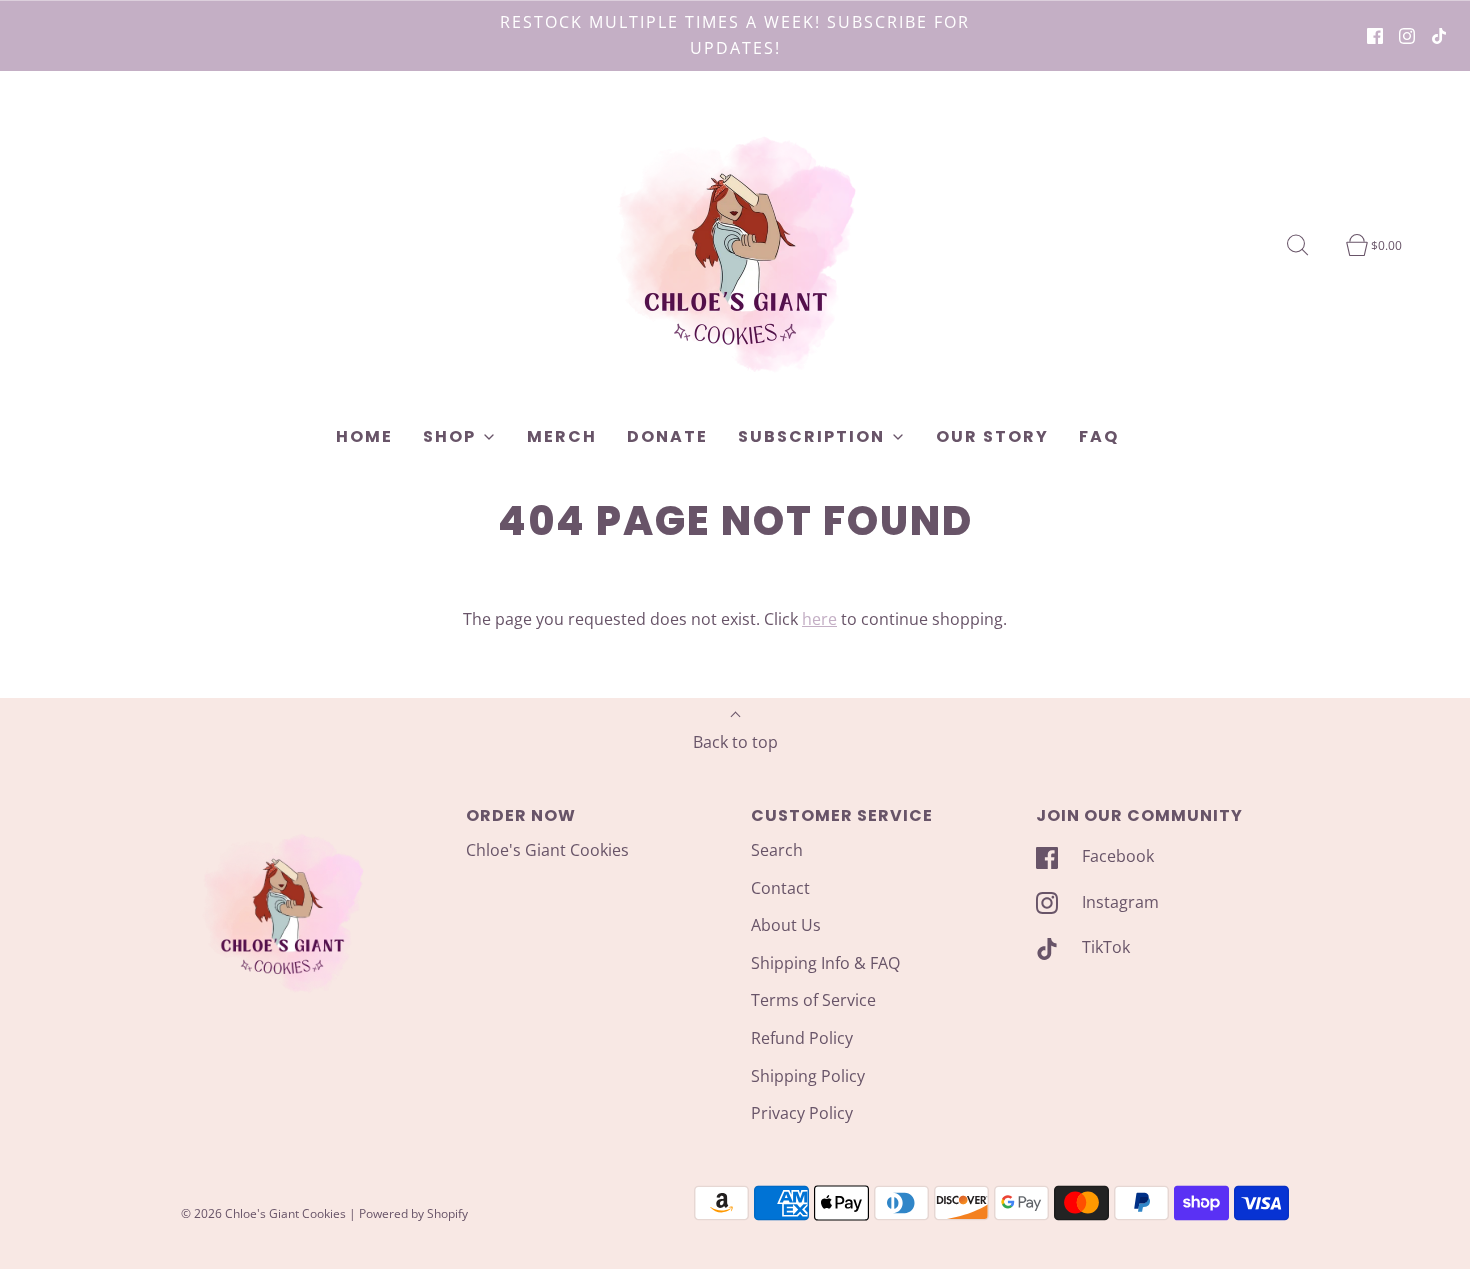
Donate (667, 436)
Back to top (735, 742)
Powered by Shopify (413, 1213)
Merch (562, 436)
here (819, 619)
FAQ (1099, 436)
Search (777, 850)
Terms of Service (813, 1000)
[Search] (1309, 245)
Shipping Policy (808, 1076)
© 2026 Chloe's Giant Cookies (263, 1213)
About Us (786, 925)
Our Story (992, 436)
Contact (780, 888)
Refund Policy (802, 1038)
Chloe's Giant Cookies (547, 850)
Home (364, 436)
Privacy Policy (802, 1113)
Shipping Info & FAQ (825, 963)
